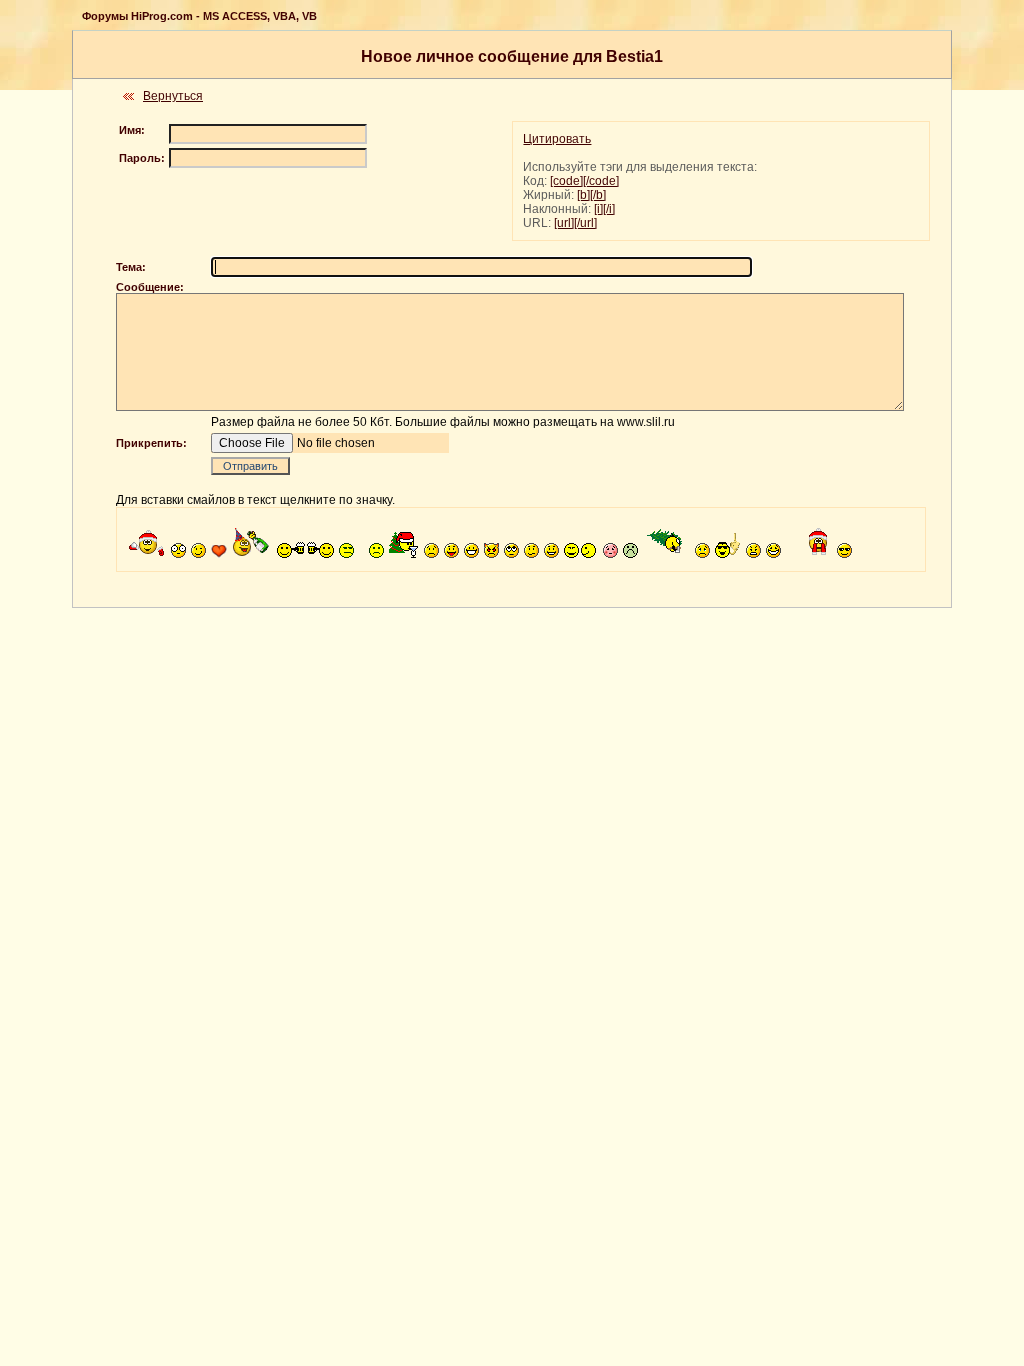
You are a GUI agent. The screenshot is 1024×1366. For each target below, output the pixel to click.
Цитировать (557, 139)
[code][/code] (584, 181)
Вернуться (173, 96)
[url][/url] (575, 223)
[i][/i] (604, 209)
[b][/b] (591, 195)
